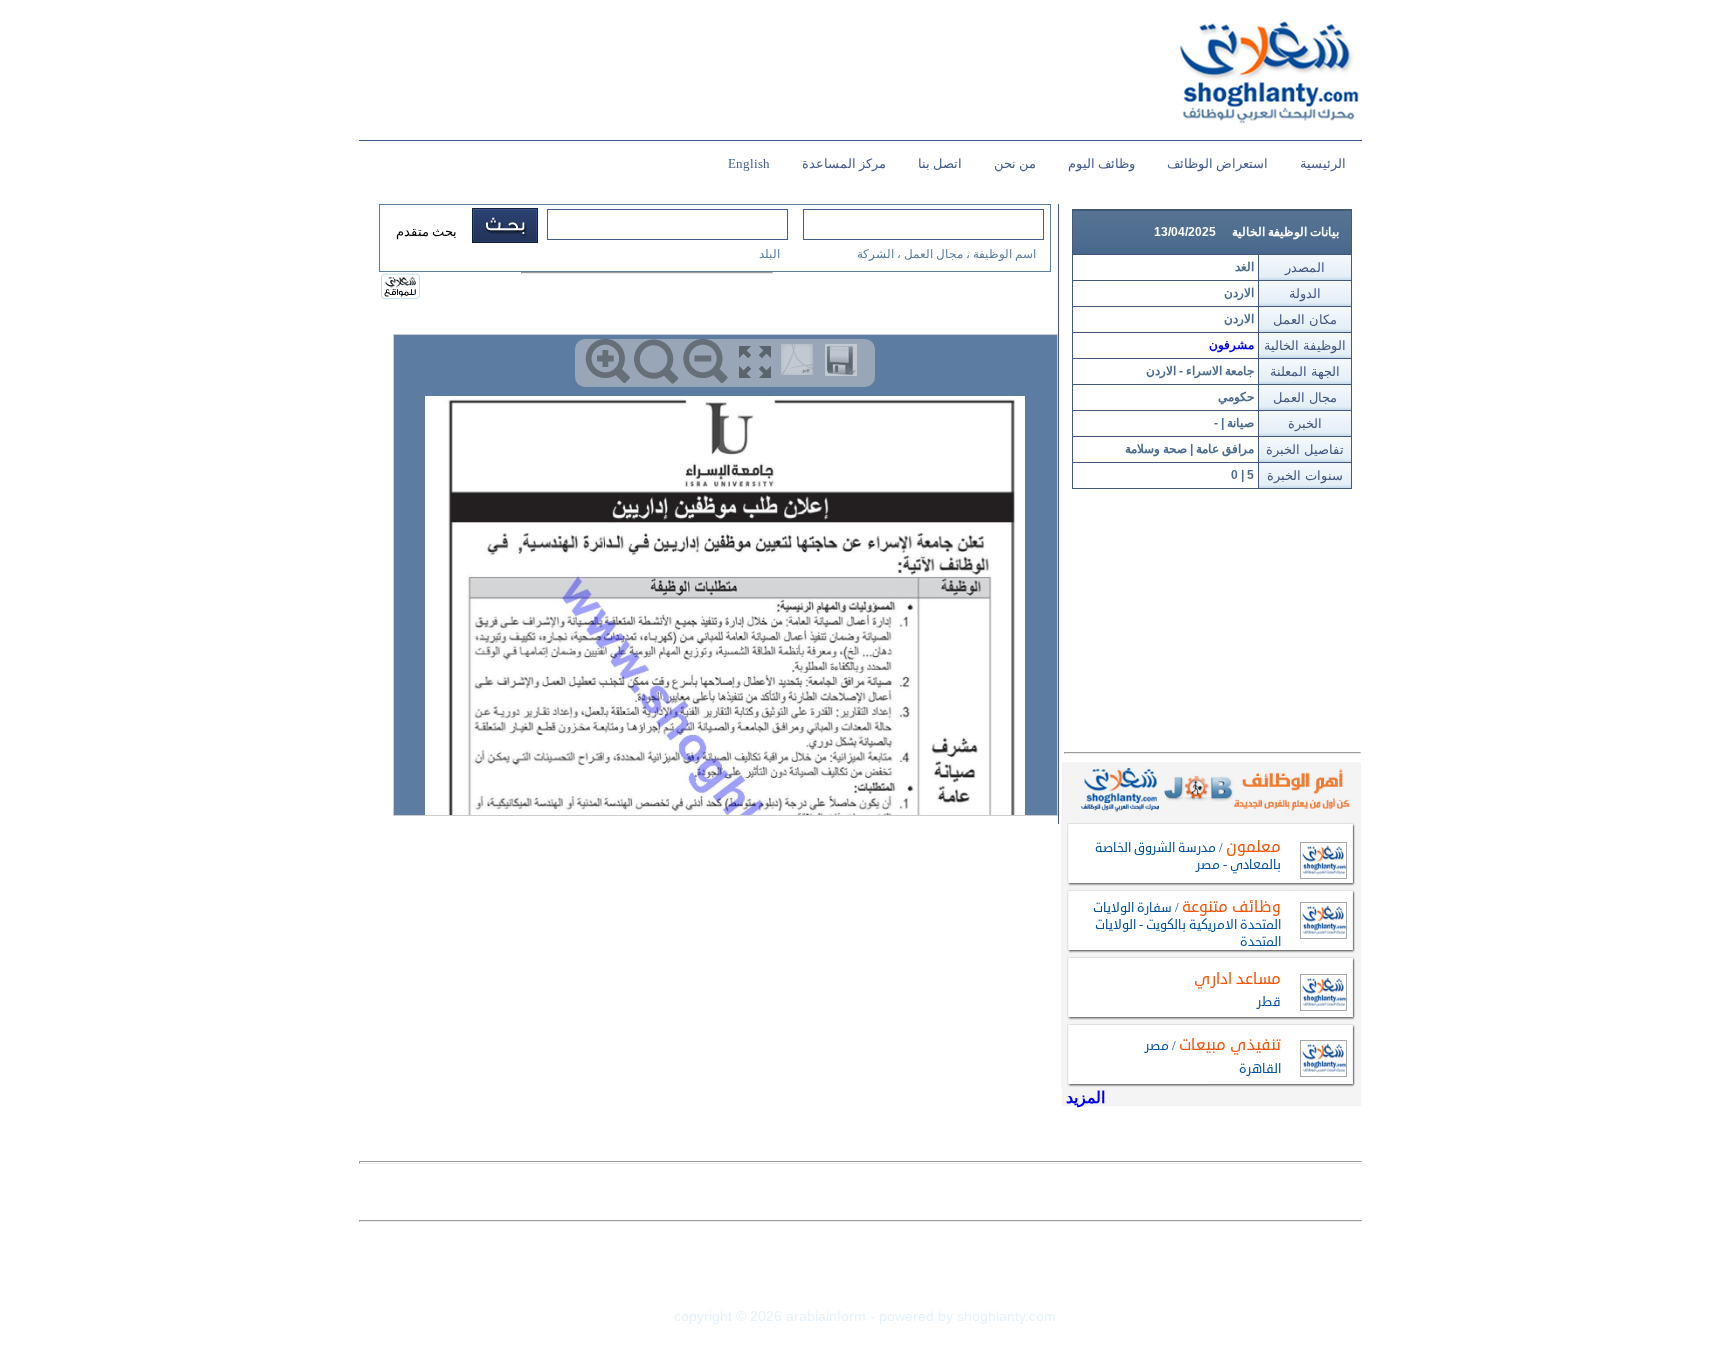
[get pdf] (801, 364)
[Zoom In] (607, 361)
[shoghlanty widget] (401, 288)
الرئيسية (1323, 163)
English (749, 163)
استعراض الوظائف (1217, 163)
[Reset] (656, 361)
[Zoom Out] (705, 361)
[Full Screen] (754, 361)
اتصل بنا (940, 163)
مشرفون (1231, 345)
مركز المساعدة (844, 163)
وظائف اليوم (1101, 163)
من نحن (1015, 163)
